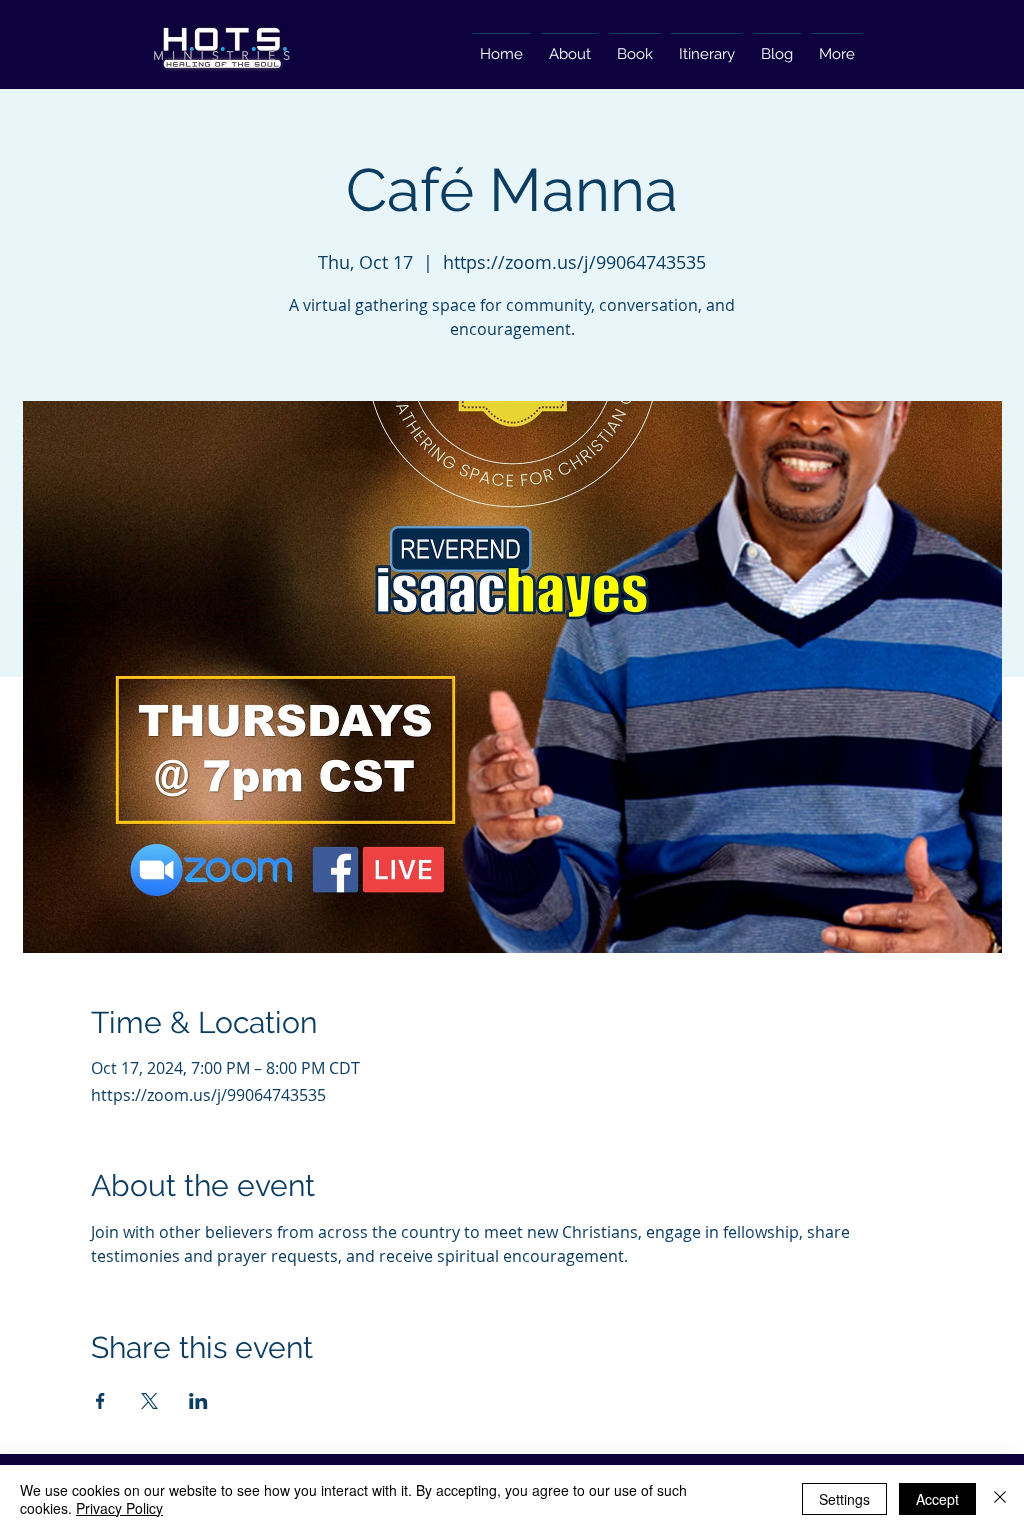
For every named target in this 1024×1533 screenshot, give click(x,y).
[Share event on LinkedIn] (198, 1401)
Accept (937, 1499)
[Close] (1000, 1499)
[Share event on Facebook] (100, 1401)
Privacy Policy (119, 1508)
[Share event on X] (149, 1401)
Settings (844, 1499)
